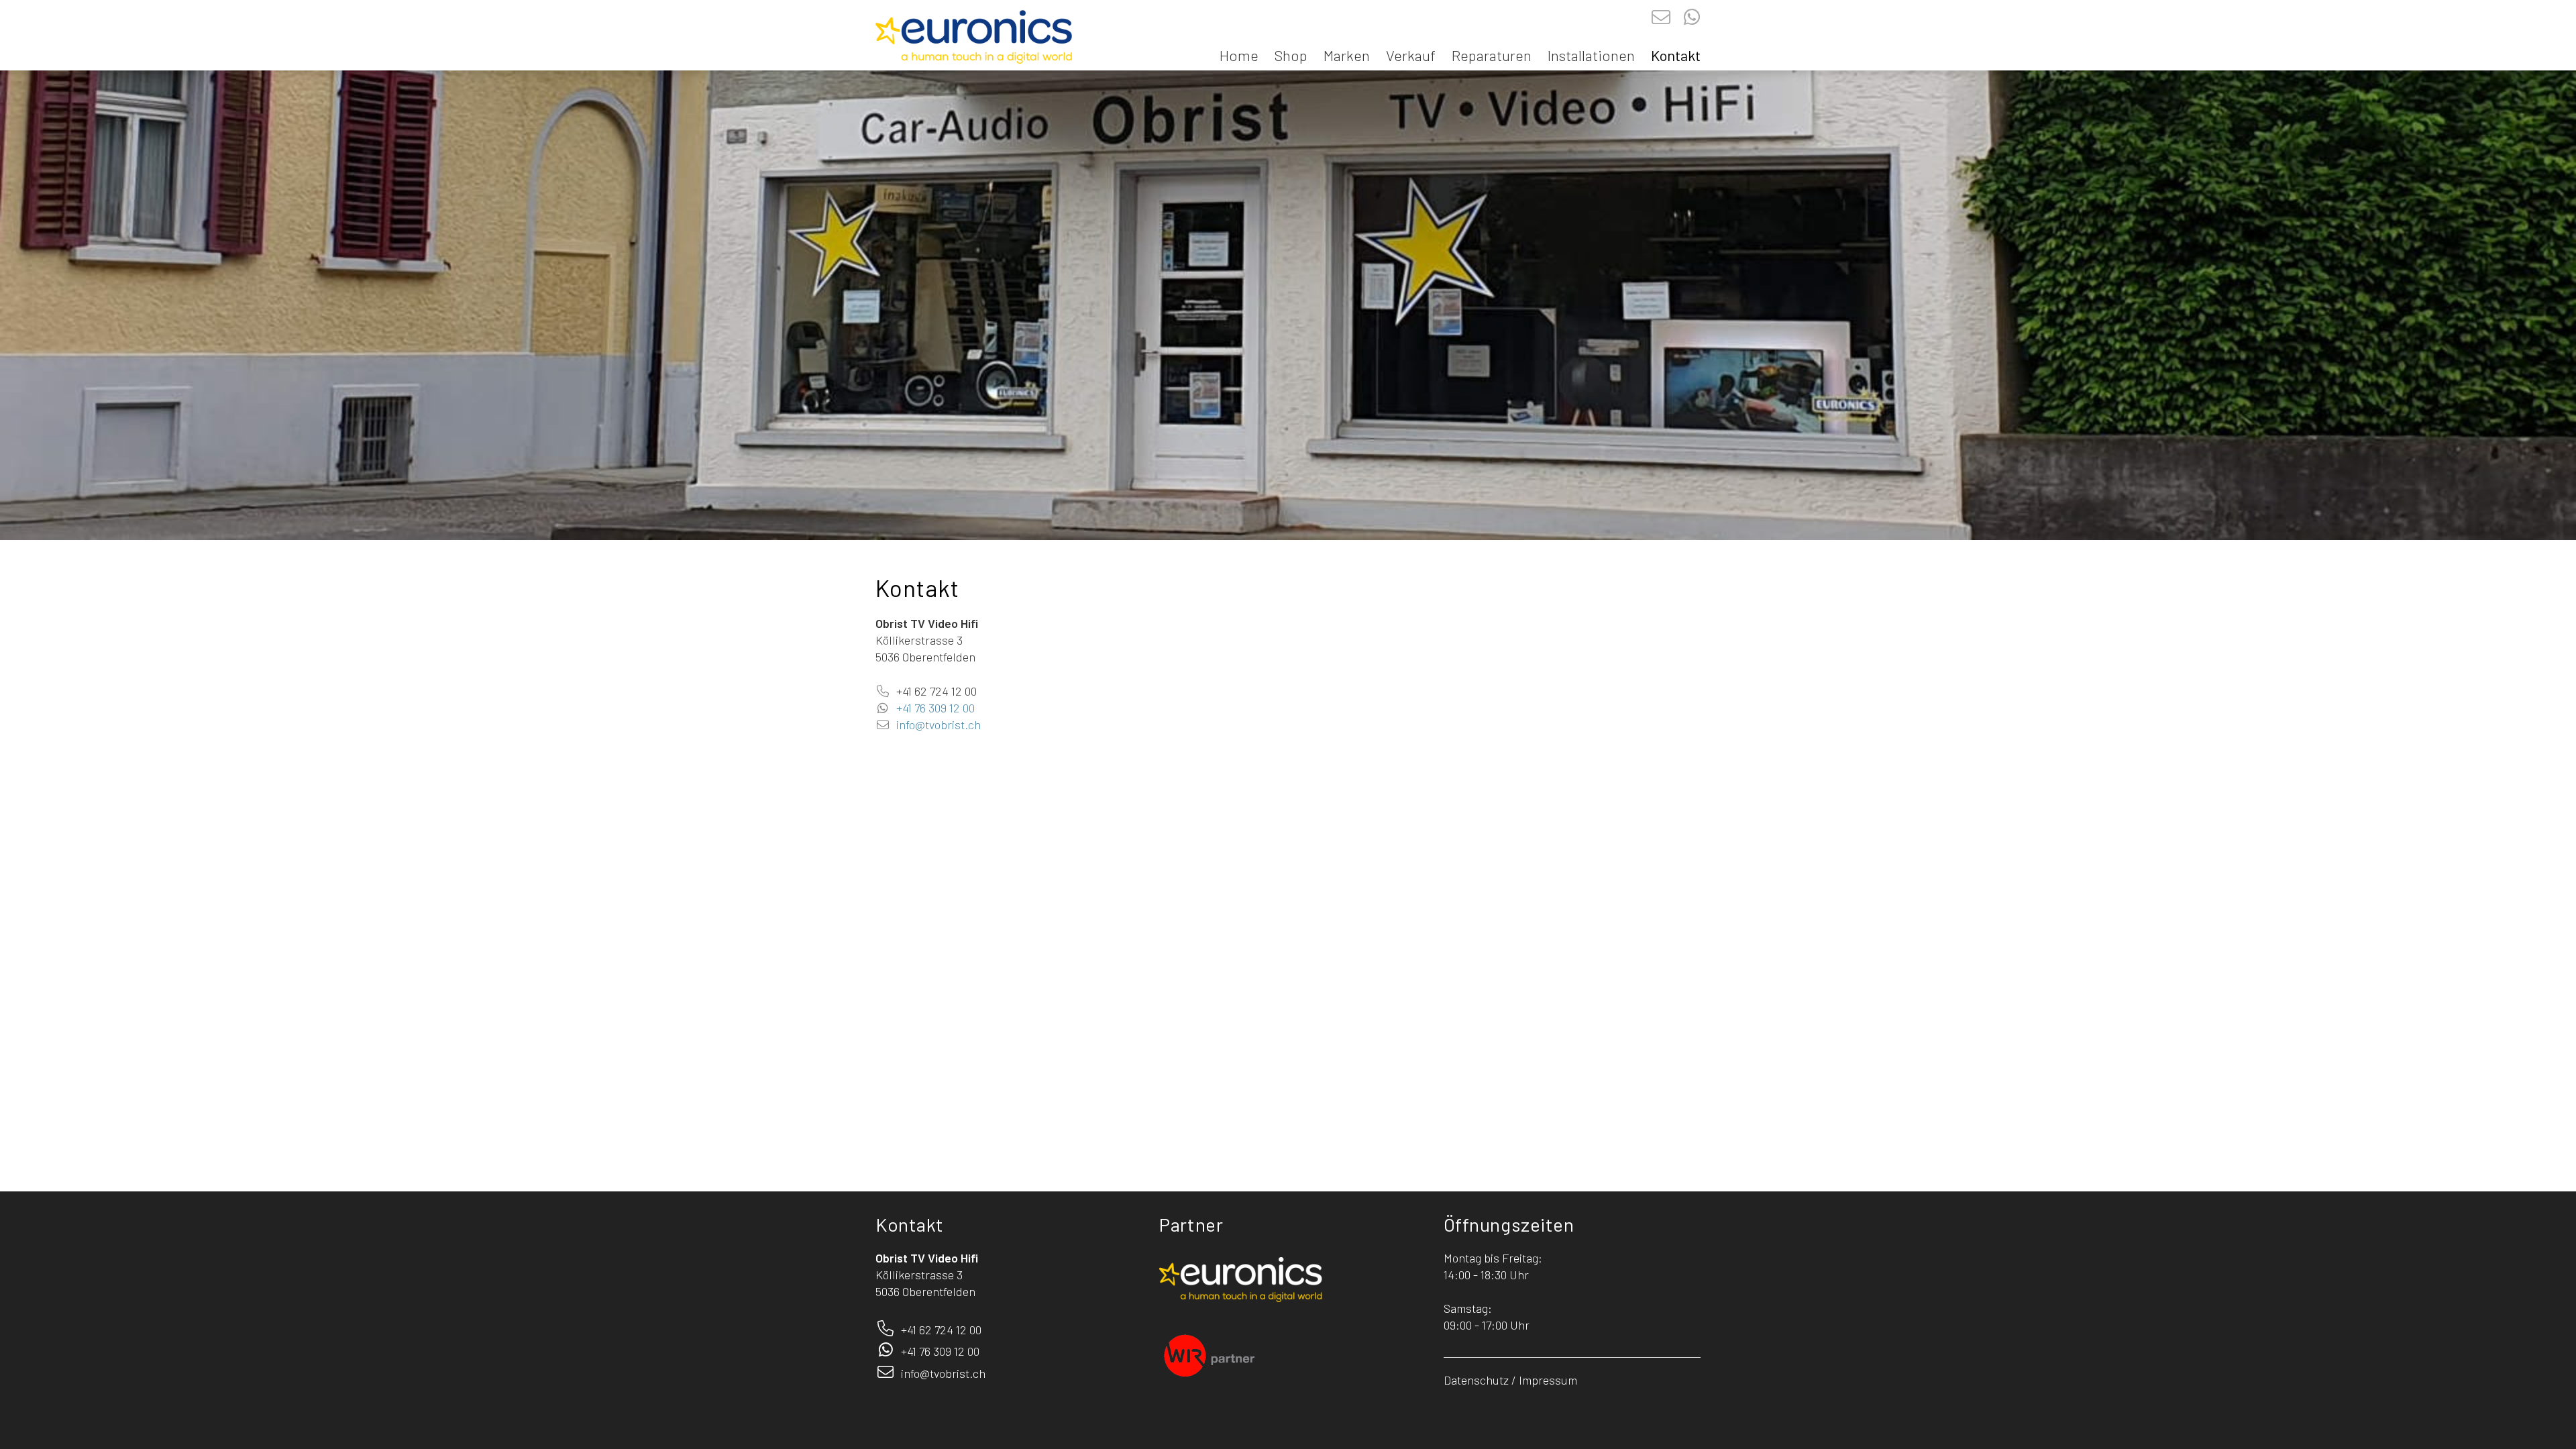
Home (1239, 55)
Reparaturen (1492, 55)
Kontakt (1676, 55)
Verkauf (1411, 55)
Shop (1291, 55)
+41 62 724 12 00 (936, 691)
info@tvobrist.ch (938, 724)
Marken (1347, 55)
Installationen (1591, 55)
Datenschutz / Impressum (1510, 1380)
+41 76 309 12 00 (934, 708)
